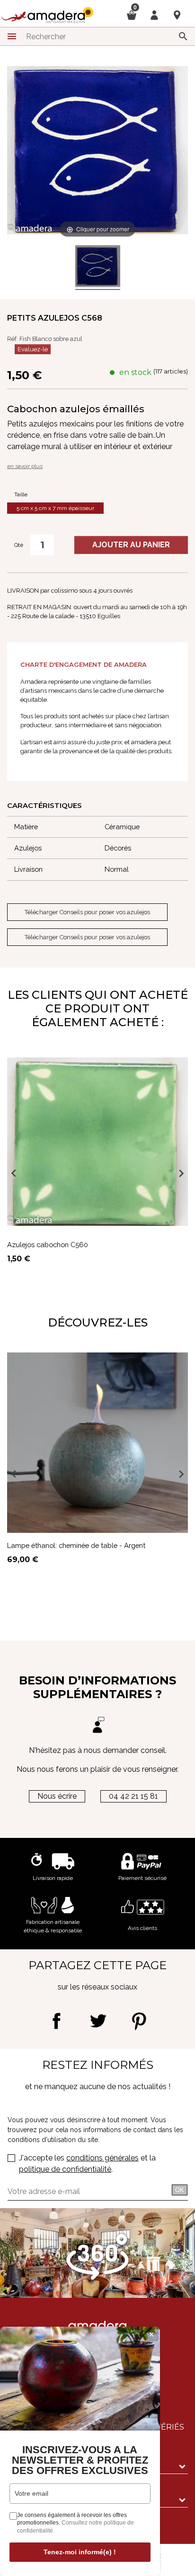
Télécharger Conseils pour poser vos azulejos (87, 912)
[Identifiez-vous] (154, 14)
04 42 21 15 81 (133, 1796)
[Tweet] (98, 2021)
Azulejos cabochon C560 (48, 1245)
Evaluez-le (33, 349)
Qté (19, 545)
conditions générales (102, 2158)
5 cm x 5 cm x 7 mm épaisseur (55, 508)
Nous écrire (57, 1796)
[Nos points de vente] (177, 15)
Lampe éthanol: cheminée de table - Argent (76, 1545)
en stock (135, 372)
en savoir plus (25, 466)
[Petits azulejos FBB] (98, 268)
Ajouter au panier (131, 545)
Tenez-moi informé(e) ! (80, 2552)
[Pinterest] (139, 2021)
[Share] (57, 2021)
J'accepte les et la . (87, 2164)
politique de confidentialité (65, 2169)
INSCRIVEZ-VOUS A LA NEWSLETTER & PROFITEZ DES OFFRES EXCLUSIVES (80, 2460)
